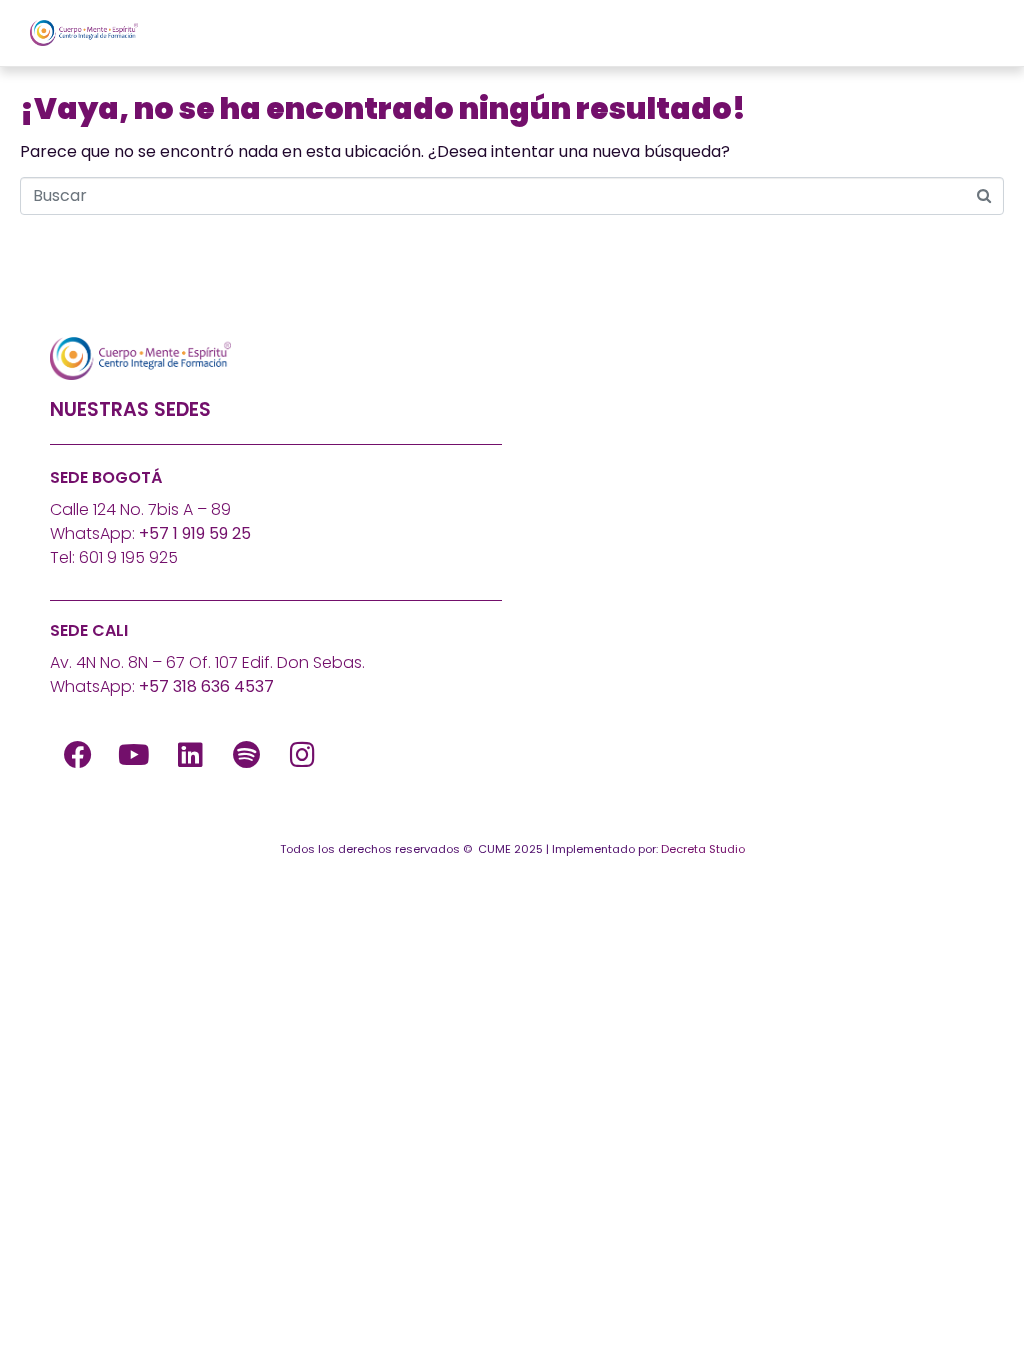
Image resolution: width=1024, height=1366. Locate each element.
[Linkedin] (190, 755)
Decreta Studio (703, 849)
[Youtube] (134, 755)
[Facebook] (78, 755)
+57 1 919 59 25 (195, 533)
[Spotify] (246, 755)
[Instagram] (302, 755)
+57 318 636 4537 (206, 686)
